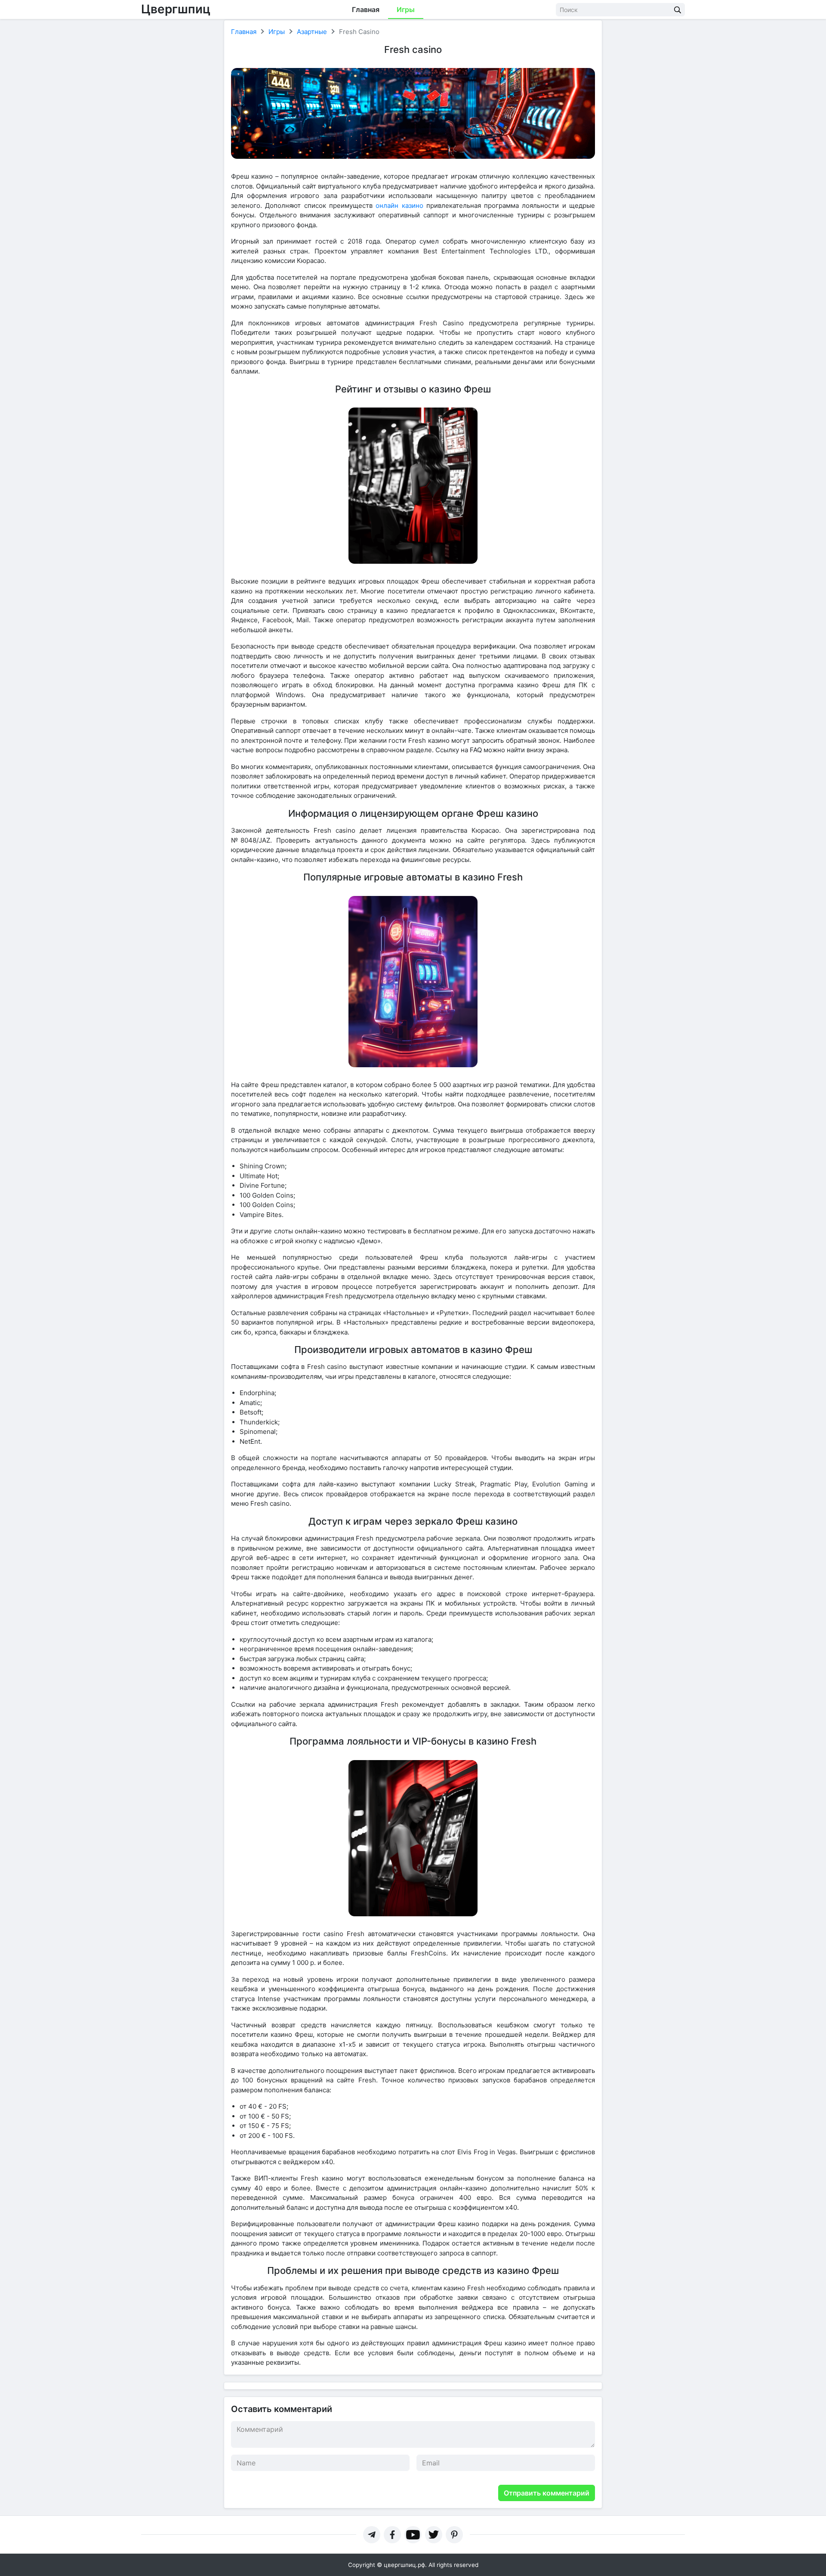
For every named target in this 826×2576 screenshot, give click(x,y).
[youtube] (413, 2535)
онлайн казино (399, 205)
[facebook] (392, 2535)
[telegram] (372, 2535)
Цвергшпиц (176, 9)
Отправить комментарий (547, 2493)
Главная (366, 9)
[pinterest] (454, 2535)
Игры (406, 9)
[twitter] (434, 2535)
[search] (678, 10)
